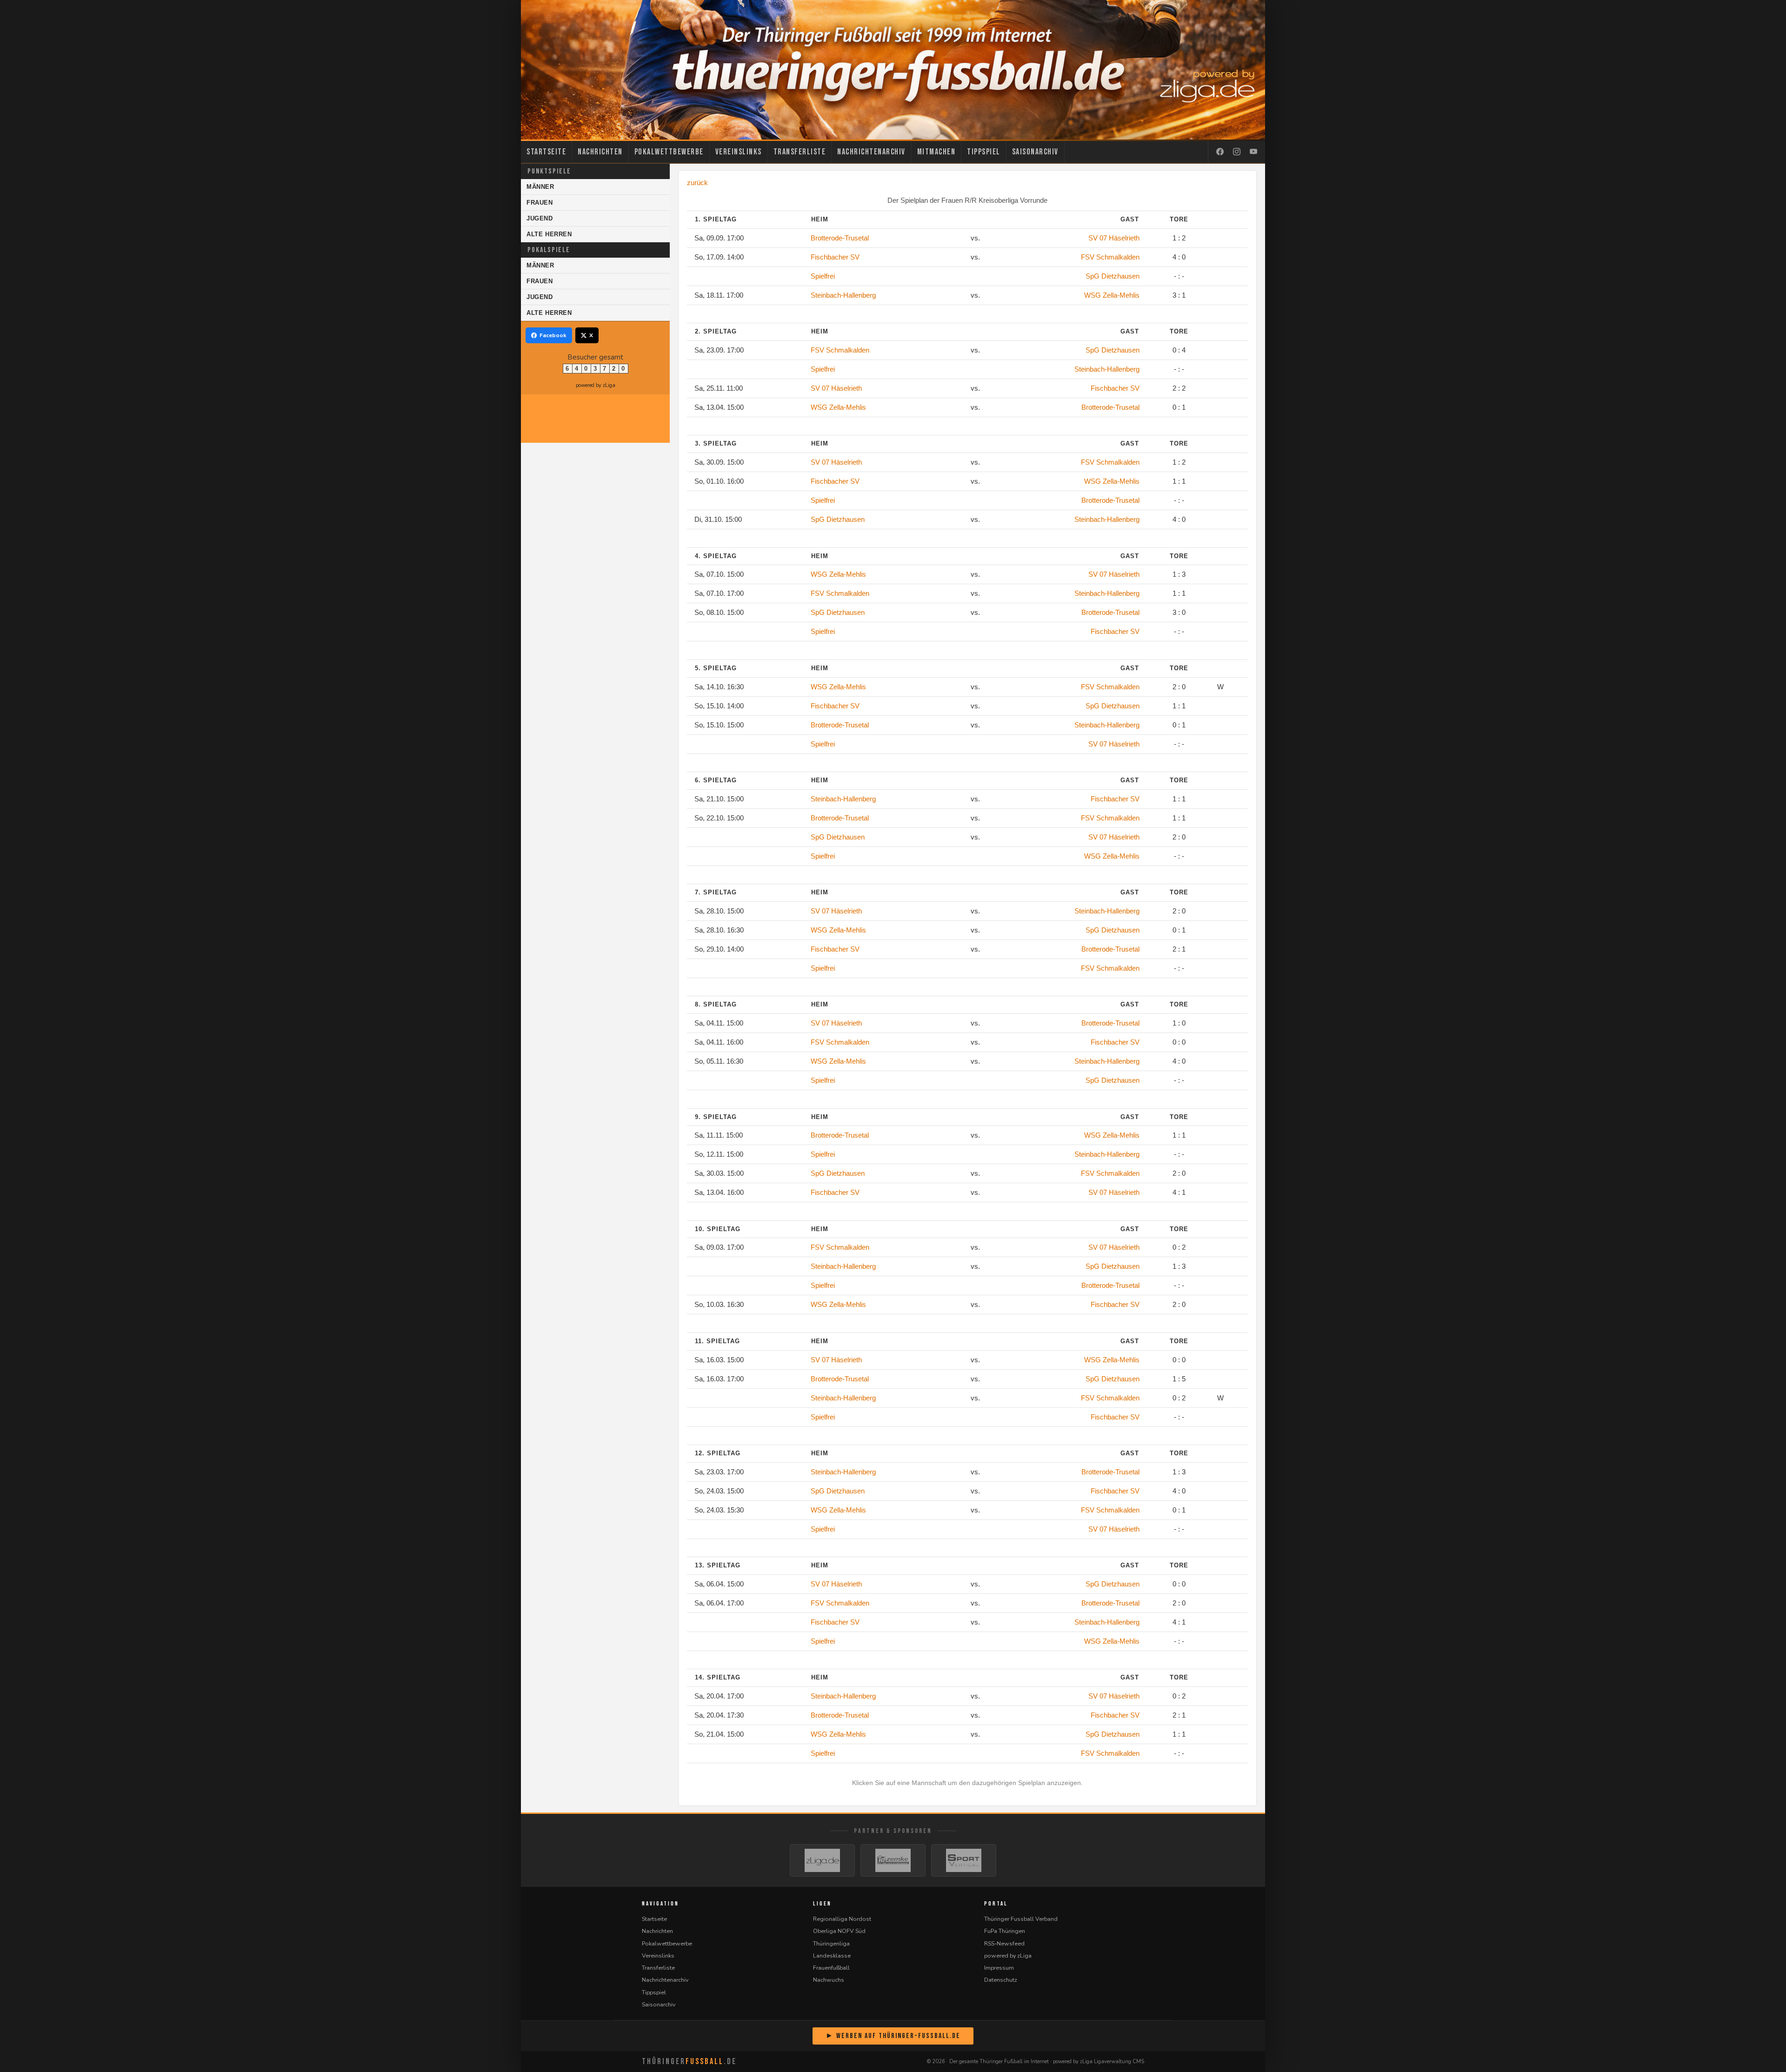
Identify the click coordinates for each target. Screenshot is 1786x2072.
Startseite (546, 152)
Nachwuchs (829, 1980)
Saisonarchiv (1035, 152)
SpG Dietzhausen (1113, 276)
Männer (540, 187)
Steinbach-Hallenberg (843, 295)
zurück (697, 183)
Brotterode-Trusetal (840, 238)
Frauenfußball (831, 1968)
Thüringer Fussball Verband (1021, 1919)
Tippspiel (984, 152)
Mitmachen (936, 152)
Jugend (540, 218)
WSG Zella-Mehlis (1112, 295)
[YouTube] (1253, 152)
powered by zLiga (596, 385)
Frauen (540, 203)
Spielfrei (823, 276)
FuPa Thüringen (1005, 1931)
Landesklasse (832, 1955)
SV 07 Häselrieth (1114, 238)
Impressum (999, 1968)
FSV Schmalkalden (1110, 257)
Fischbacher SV (835, 257)
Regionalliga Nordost (842, 1919)
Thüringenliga (831, 1943)
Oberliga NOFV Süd (839, 1931)
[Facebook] (1220, 152)
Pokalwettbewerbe (669, 152)
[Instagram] (1237, 152)
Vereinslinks (739, 152)
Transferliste (800, 152)
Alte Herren (549, 234)
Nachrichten (600, 152)
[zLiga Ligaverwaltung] (822, 1860)
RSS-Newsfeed (1004, 1943)
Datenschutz (1001, 1980)
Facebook (553, 335)
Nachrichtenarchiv (871, 152)
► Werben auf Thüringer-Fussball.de (893, 2036)
